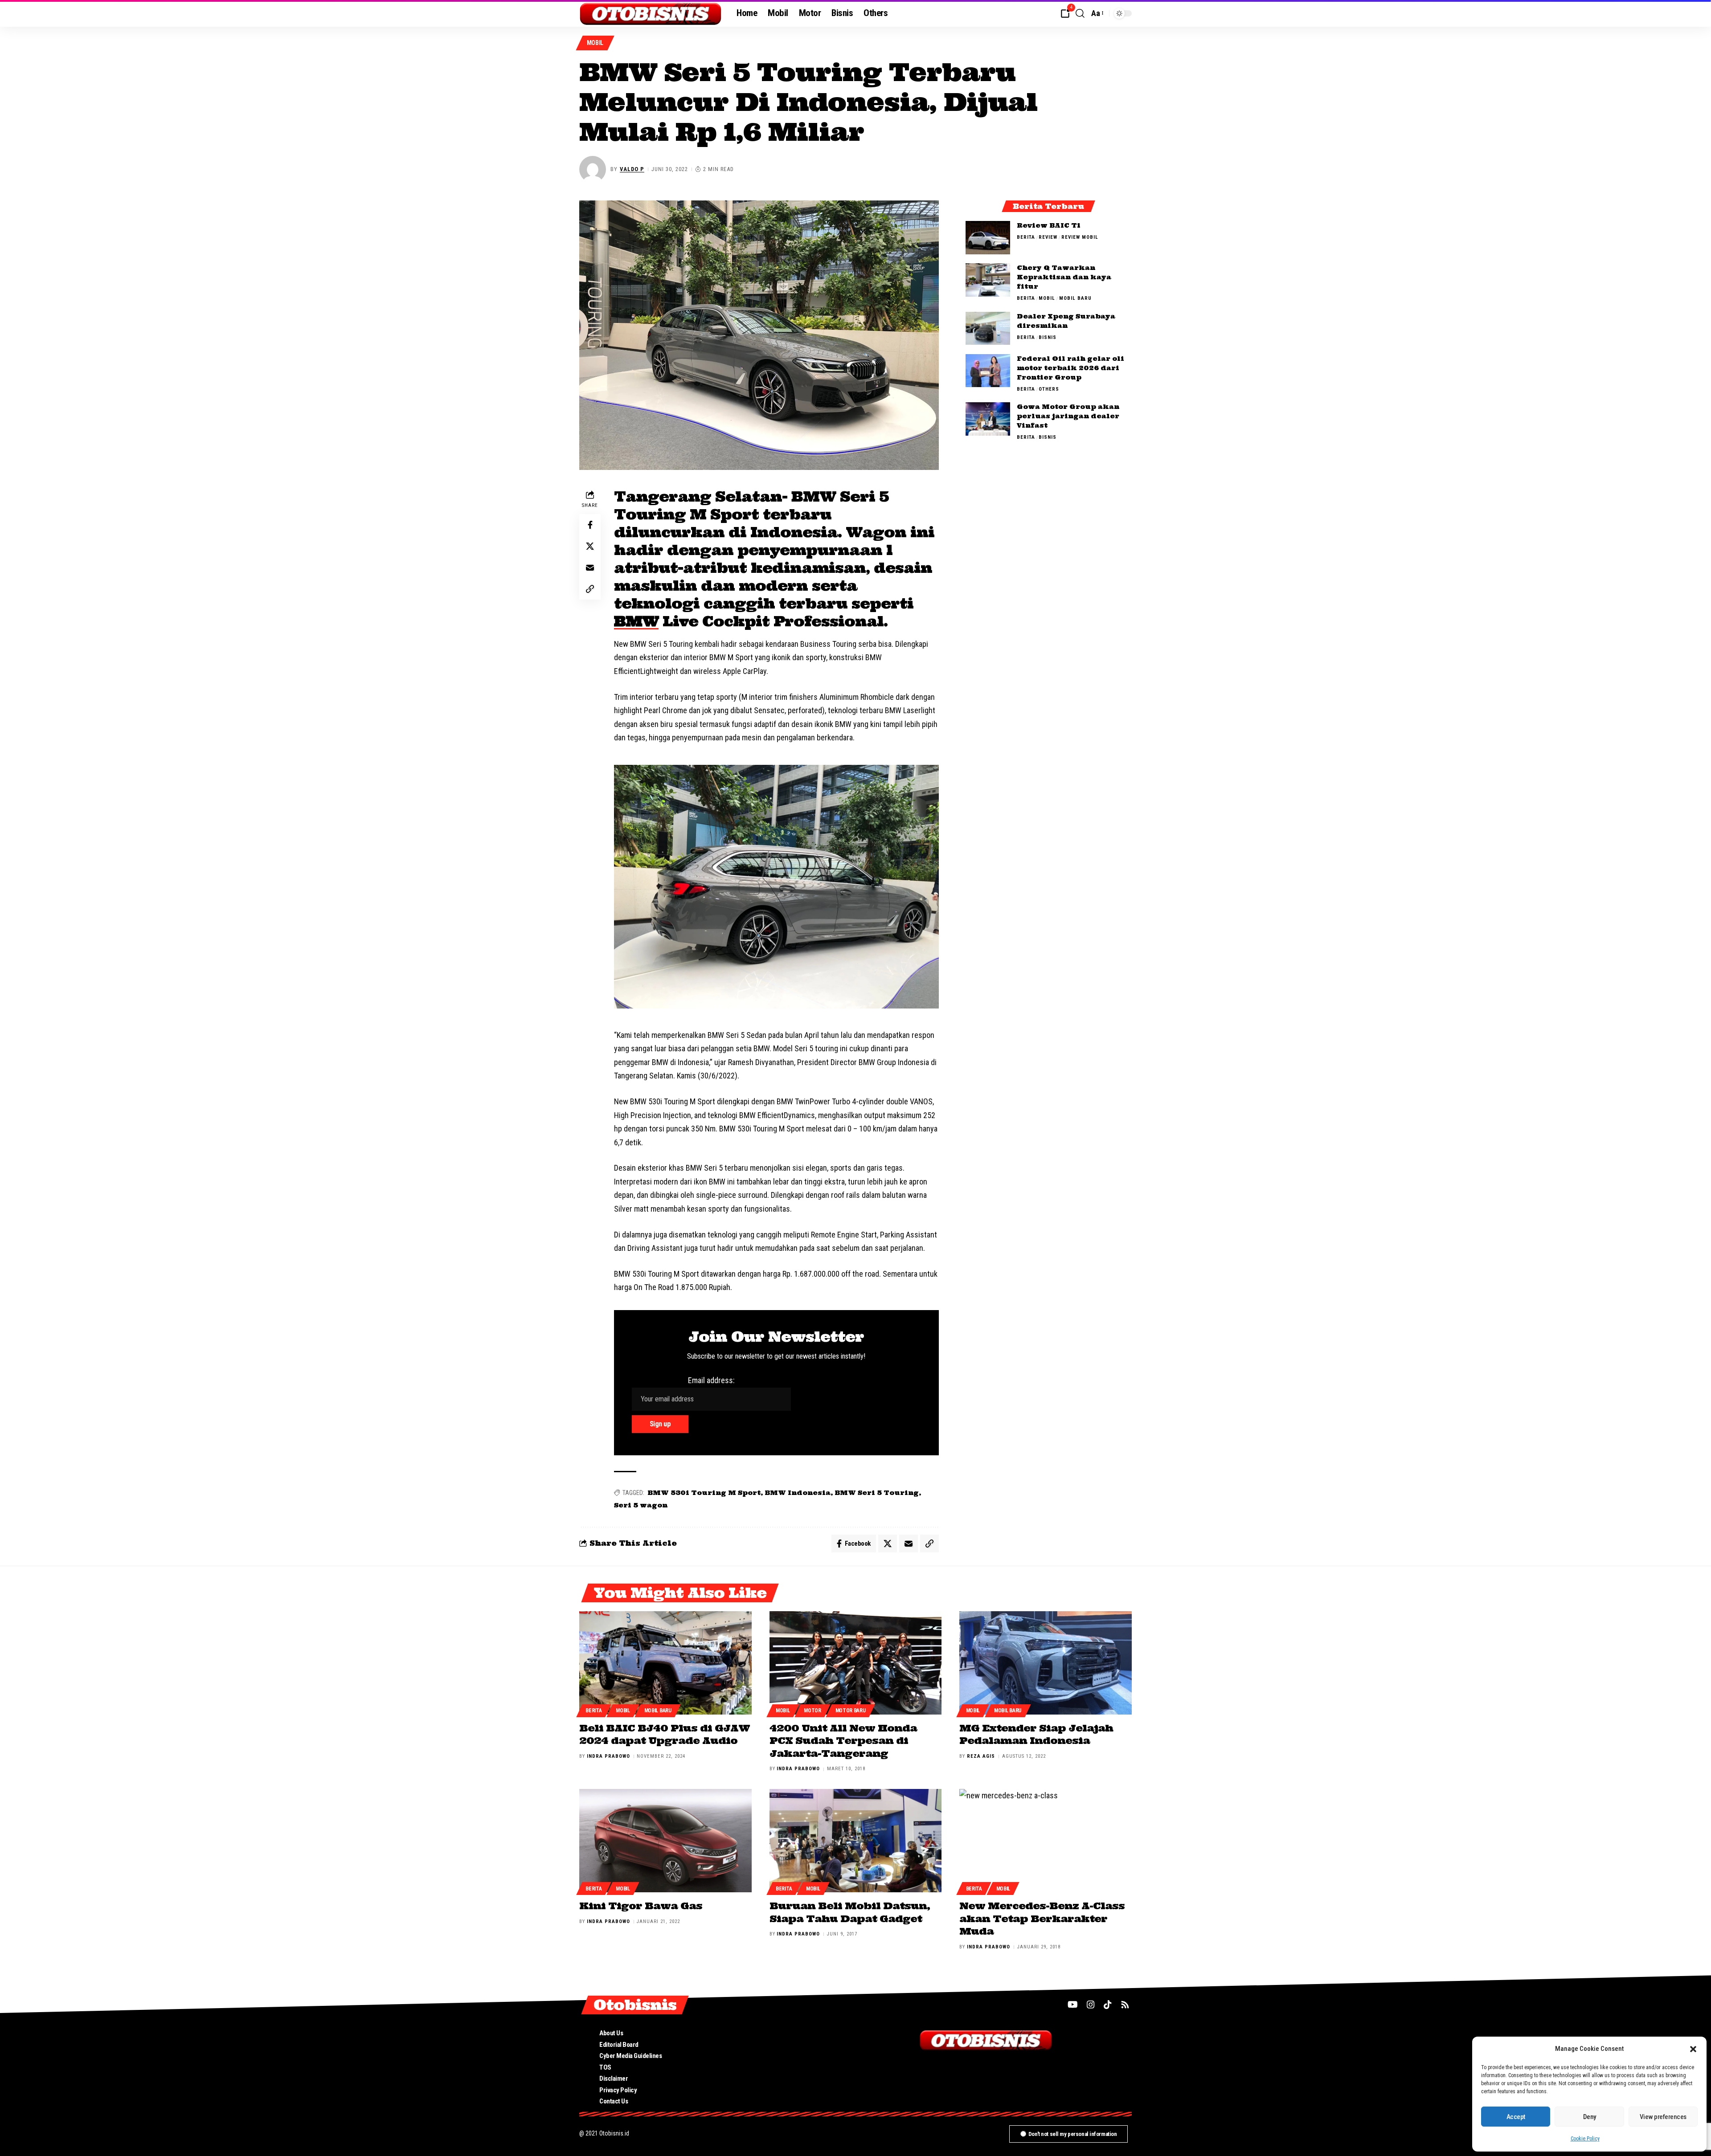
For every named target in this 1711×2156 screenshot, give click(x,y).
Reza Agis (981, 1756)
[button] (1693, 2049)
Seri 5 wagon (641, 1505)
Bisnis (1048, 337)
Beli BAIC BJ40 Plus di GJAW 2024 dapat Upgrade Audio (665, 1734)
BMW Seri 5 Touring (877, 1493)
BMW (636, 621)
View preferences (1663, 2117)
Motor (813, 1711)
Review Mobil (1080, 237)
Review (1048, 237)
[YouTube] (1073, 2005)
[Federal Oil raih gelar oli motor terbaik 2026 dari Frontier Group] (988, 370)
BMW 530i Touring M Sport (704, 1493)
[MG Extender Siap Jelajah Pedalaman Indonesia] (1046, 1663)
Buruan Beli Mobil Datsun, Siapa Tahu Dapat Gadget (850, 1912)
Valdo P (632, 169)
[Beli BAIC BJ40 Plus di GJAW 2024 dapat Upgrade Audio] (665, 1663)
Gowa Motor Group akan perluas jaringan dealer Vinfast (1068, 416)
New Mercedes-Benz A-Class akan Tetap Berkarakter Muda (1042, 1918)
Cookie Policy (1585, 2139)
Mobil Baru (1075, 298)
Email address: (711, 1380)
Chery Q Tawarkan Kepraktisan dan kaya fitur (1064, 277)
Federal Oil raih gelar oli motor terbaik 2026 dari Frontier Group (1070, 367)
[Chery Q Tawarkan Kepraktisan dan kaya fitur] (988, 280)
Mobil (595, 43)
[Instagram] (1091, 2005)
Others (1049, 389)
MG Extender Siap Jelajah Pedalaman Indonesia (1036, 1734)
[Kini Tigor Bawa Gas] (665, 1841)
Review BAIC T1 (1049, 225)
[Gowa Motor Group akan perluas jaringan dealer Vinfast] (988, 419)
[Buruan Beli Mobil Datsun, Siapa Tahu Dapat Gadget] (856, 1841)
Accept (1516, 2117)
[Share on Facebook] (590, 525)
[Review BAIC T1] (988, 238)
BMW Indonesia (798, 1493)
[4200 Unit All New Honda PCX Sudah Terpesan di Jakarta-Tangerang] (856, 1663)
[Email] (590, 568)
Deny (1590, 2117)
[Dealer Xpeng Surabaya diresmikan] (988, 328)
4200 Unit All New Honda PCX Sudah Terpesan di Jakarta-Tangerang (843, 1741)
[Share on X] (590, 546)
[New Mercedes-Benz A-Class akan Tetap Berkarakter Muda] (1046, 1841)
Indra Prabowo (608, 1756)
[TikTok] (1108, 2005)
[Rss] (1125, 2005)
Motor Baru (851, 1711)
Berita (1026, 237)
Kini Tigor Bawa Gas (641, 1906)
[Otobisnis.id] (651, 13)
